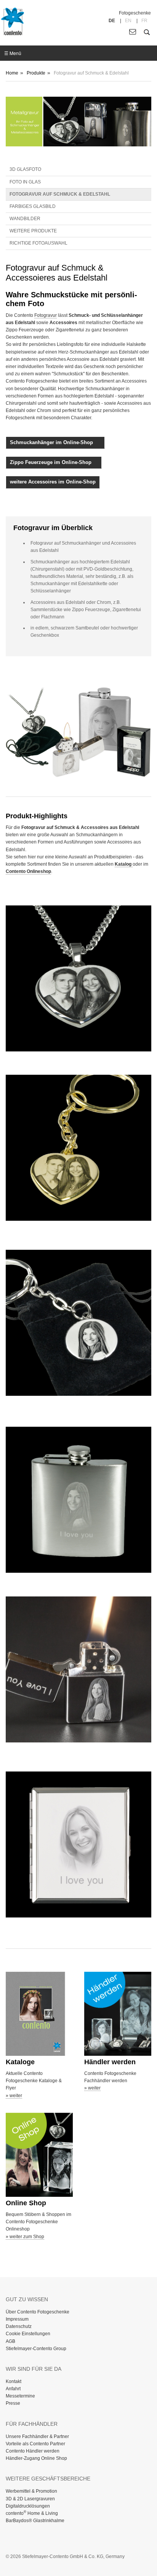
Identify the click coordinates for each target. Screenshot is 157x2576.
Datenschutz (19, 2326)
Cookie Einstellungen (28, 2334)
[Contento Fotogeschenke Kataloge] (39, 2014)
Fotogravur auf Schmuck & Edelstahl (60, 194)
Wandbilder (25, 219)
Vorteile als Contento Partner (35, 2444)
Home (12, 73)
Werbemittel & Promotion (31, 2491)
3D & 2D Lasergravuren (30, 2499)
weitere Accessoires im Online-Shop (53, 482)
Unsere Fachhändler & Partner (37, 2436)
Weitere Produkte (33, 231)
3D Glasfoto (25, 169)
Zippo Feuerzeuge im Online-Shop (54, 462)
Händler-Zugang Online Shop (36, 2458)
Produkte (36, 73)
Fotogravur (46, 315)
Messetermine (20, 2396)
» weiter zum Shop (25, 2237)
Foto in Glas (25, 182)
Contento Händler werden (33, 2451)
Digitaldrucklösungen (28, 2506)
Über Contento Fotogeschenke (38, 2312)
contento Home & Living (32, 2513)
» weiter (14, 2096)
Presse (13, 2403)
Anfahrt (13, 2389)
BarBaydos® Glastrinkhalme (35, 2521)
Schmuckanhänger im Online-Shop (55, 442)
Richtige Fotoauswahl (38, 243)
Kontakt (14, 2381)
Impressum (17, 2319)
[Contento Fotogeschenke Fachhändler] (118, 2014)
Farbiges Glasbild (33, 206)
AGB (10, 2341)
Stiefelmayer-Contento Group (36, 2349)
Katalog (124, 864)
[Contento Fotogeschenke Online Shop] (39, 2155)
